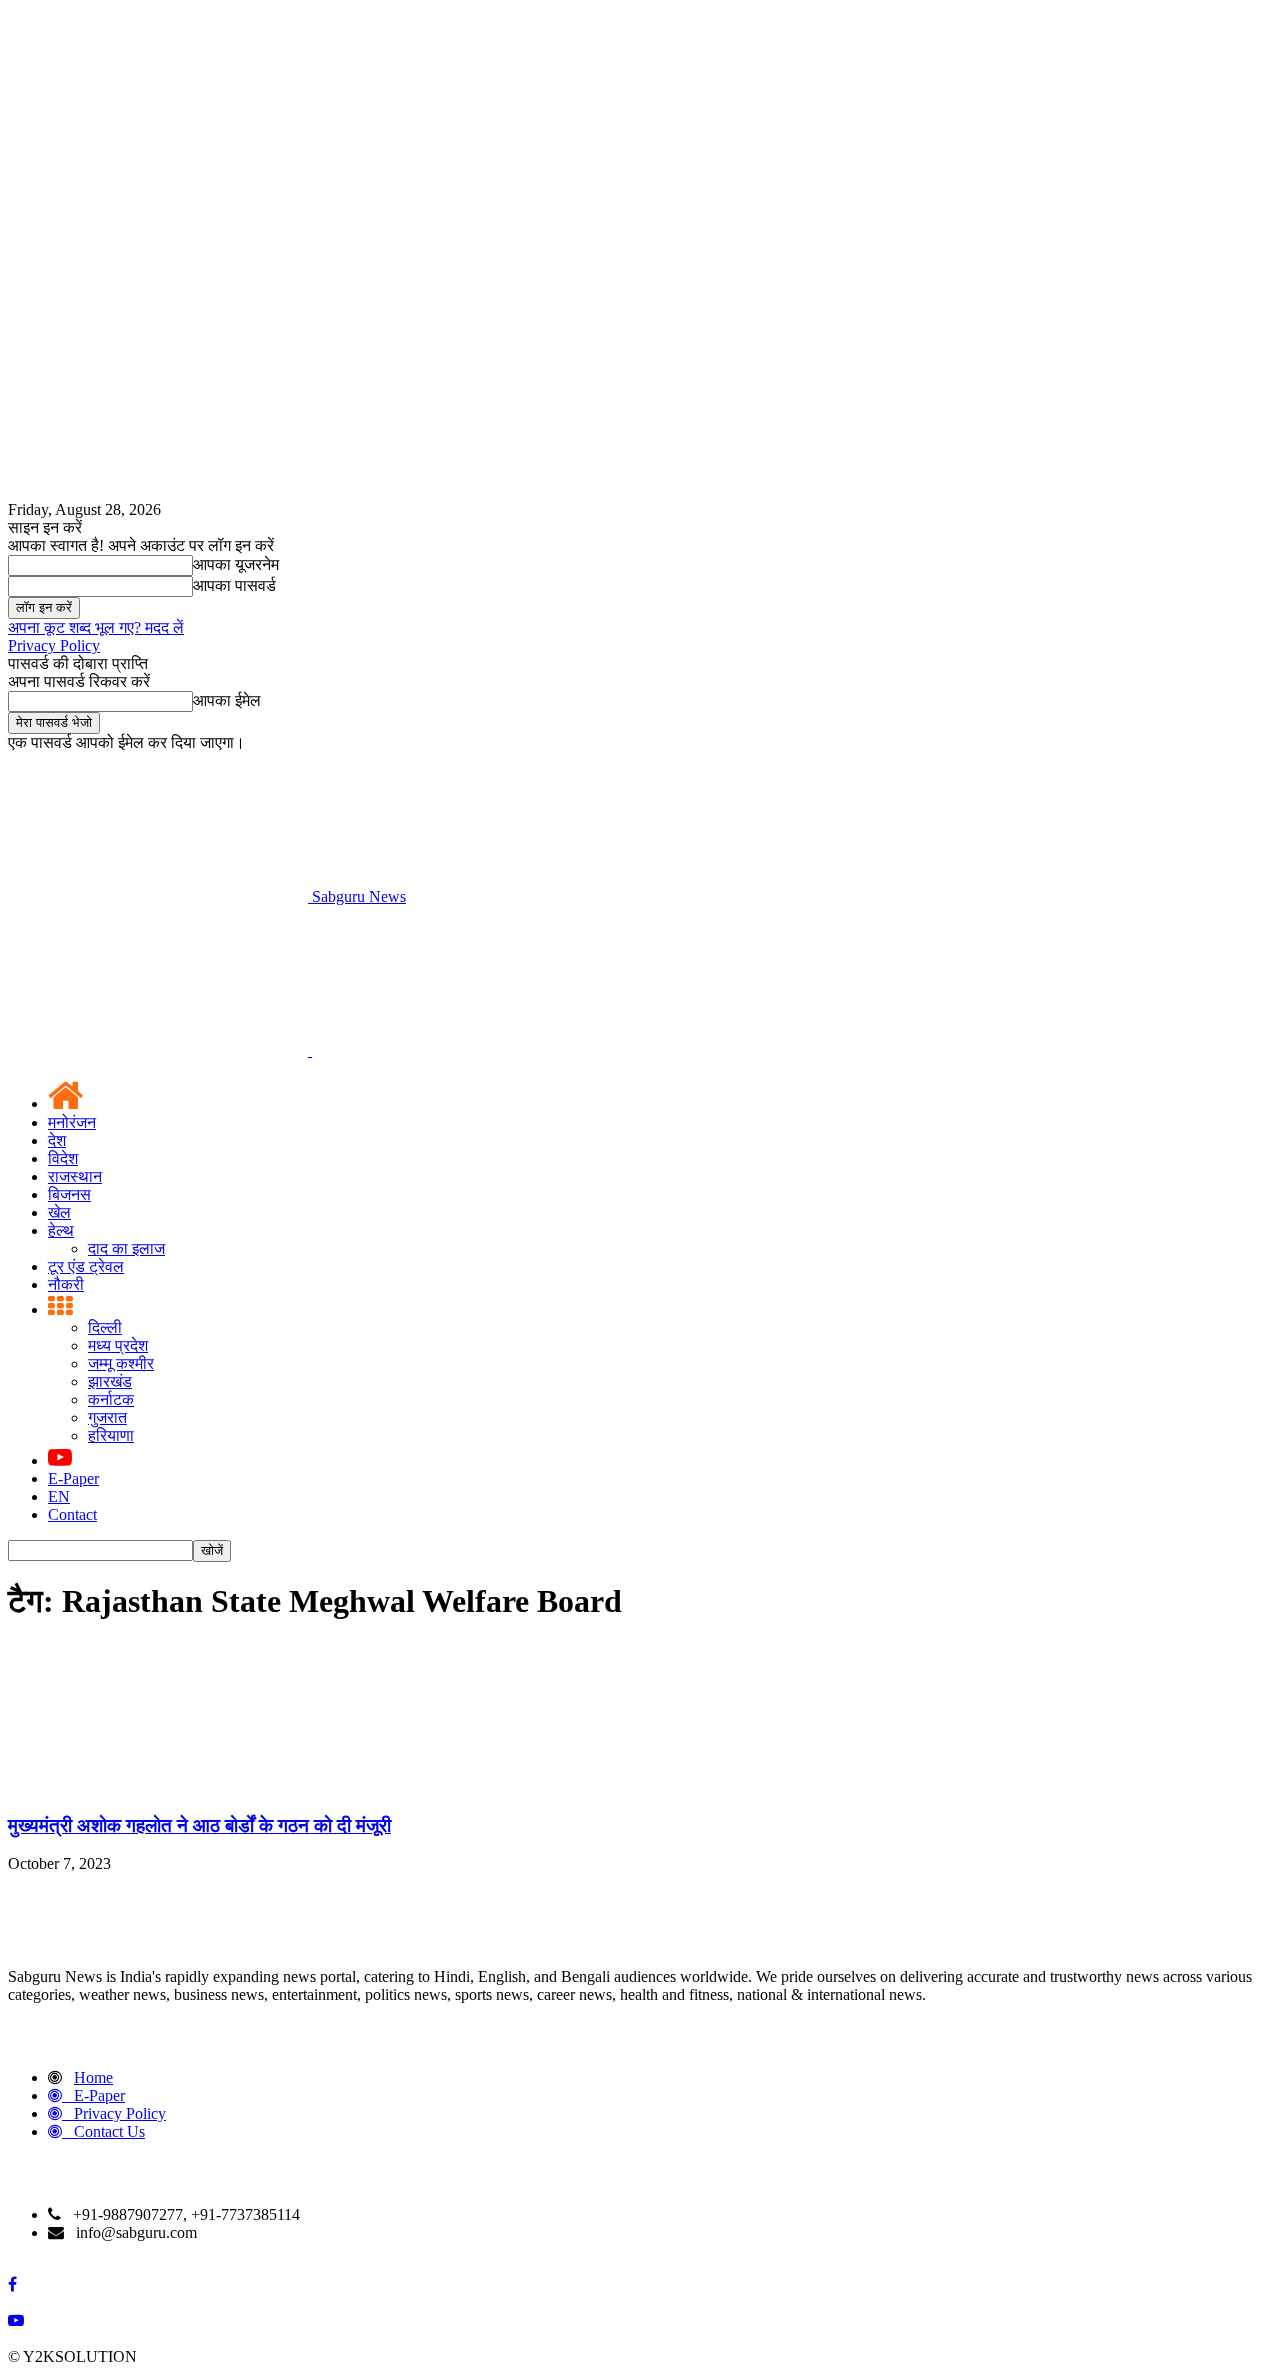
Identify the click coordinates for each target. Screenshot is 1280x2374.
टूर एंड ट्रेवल (86, 1266)
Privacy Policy (54, 645)
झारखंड (110, 1381)
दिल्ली (105, 1327)
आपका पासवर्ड (234, 585)
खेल (59, 1212)
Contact (72, 1514)
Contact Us (109, 2131)
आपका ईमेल (227, 700)
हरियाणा (111, 1435)
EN (59, 1496)
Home (93, 2077)
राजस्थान (75, 1176)
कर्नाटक (111, 1399)
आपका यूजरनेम (236, 564)
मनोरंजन (72, 1122)
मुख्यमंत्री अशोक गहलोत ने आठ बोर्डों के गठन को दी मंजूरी (199, 1825)
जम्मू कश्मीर (121, 1363)
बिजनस (69, 1194)
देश (57, 1140)
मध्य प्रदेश (118, 1345)
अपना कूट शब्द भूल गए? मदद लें (96, 627)
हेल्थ (61, 1230)
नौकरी (66, 1284)
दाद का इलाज (126, 1248)
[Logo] (160, 1050)
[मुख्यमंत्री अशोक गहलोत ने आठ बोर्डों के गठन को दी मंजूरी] (158, 1786)
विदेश (63, 1158)
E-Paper (73, 1478)
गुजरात (107, 1417)
